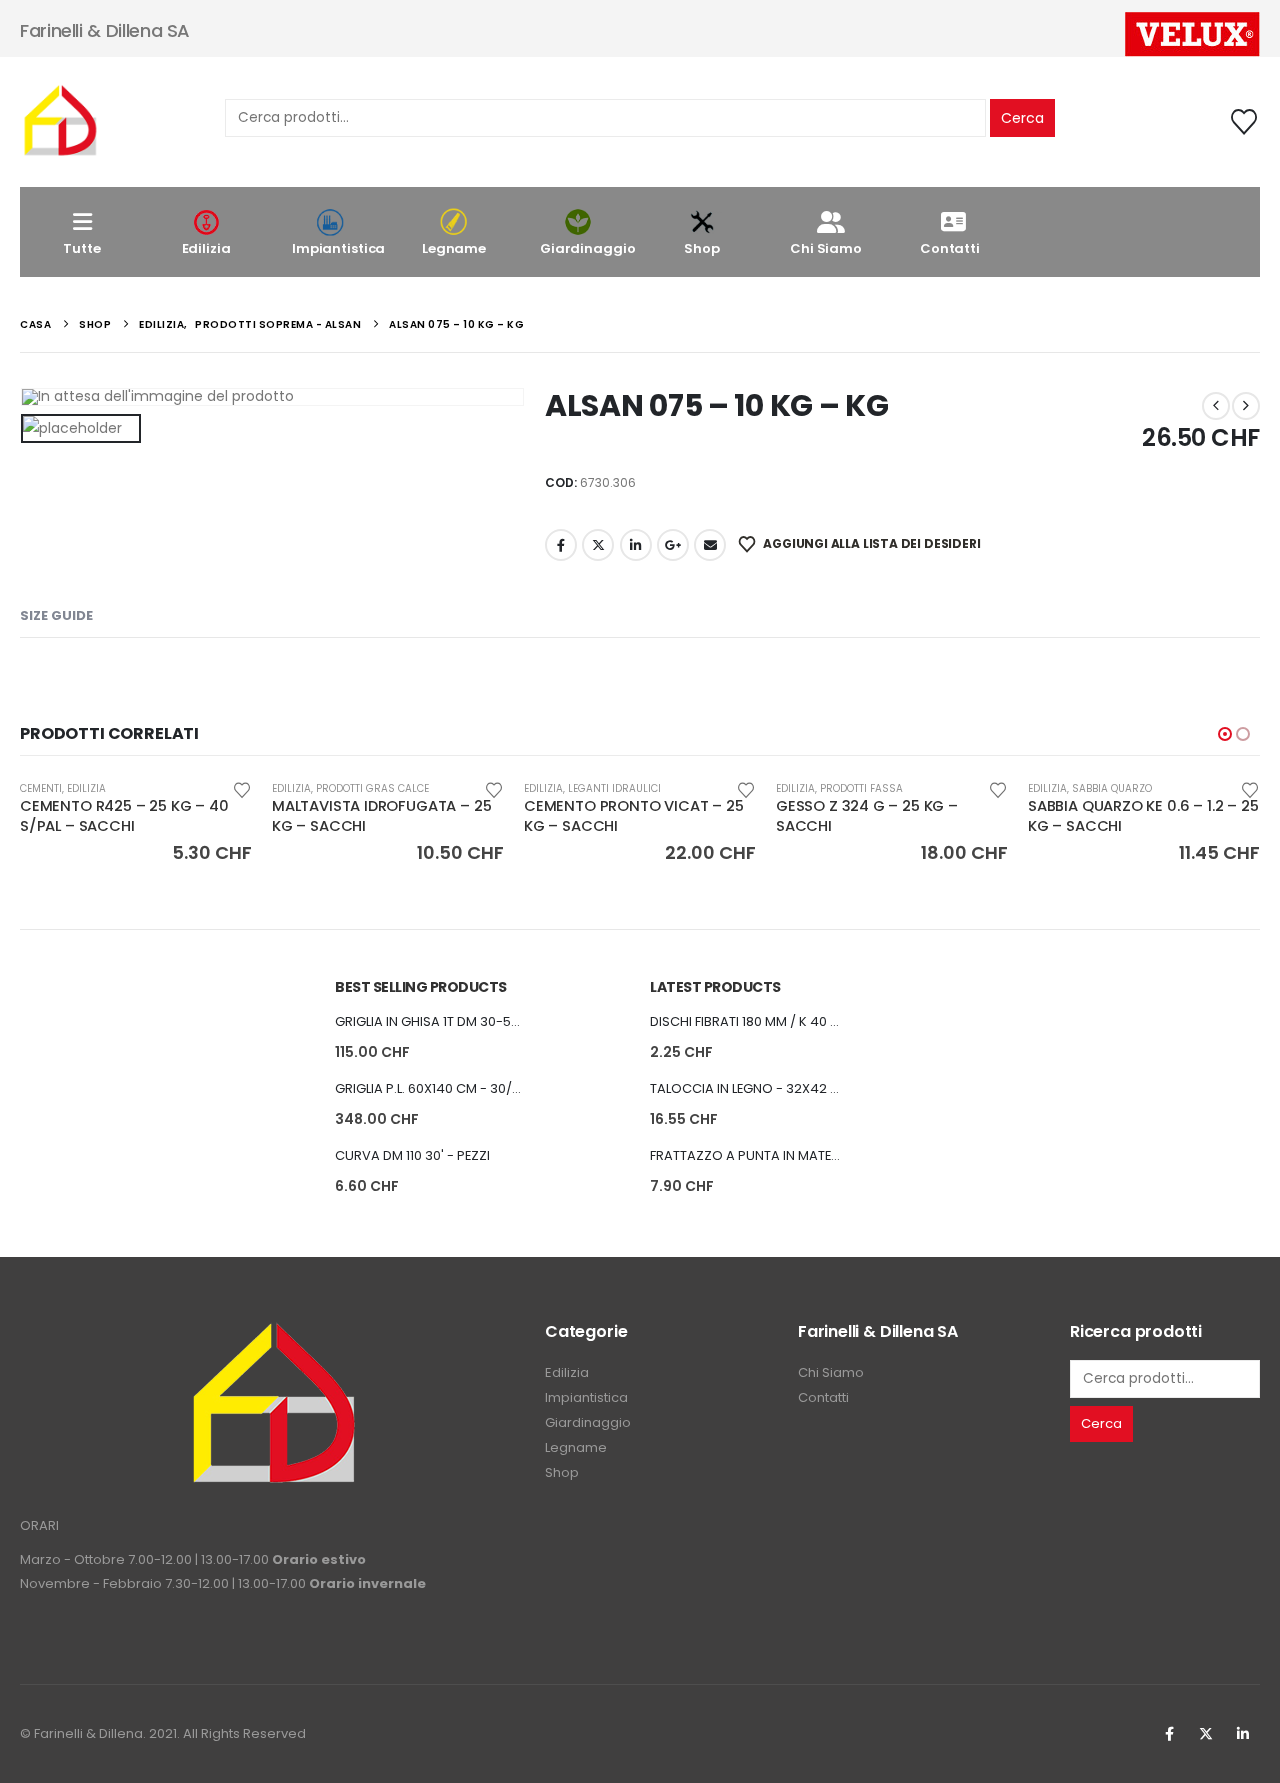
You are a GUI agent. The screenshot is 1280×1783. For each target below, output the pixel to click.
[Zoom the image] (273, 1332)
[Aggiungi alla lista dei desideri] (242, 788)
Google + (673, 545)
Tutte (81, 248)
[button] (1225, 734)
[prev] (1216, 406)
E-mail (710, 545)
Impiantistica (338, 248)
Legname (454, 248)
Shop (701, 248)
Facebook (561, 545)
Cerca (1022, 118)
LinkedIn (636, 545)
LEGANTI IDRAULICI (614, 788)
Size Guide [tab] (56, 615)
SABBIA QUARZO (1112, 788)
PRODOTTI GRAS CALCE (372, 788)
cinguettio (598, 545)
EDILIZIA (86, 788)
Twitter (1206, 1734)
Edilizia (206, 248)
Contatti (950, 248)
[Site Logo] (60, 122)
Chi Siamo (826, 248)
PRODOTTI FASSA (861, 788)
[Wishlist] (1244, 122)
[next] (1246, 406)
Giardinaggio (587, 248)
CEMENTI (41, 788)
